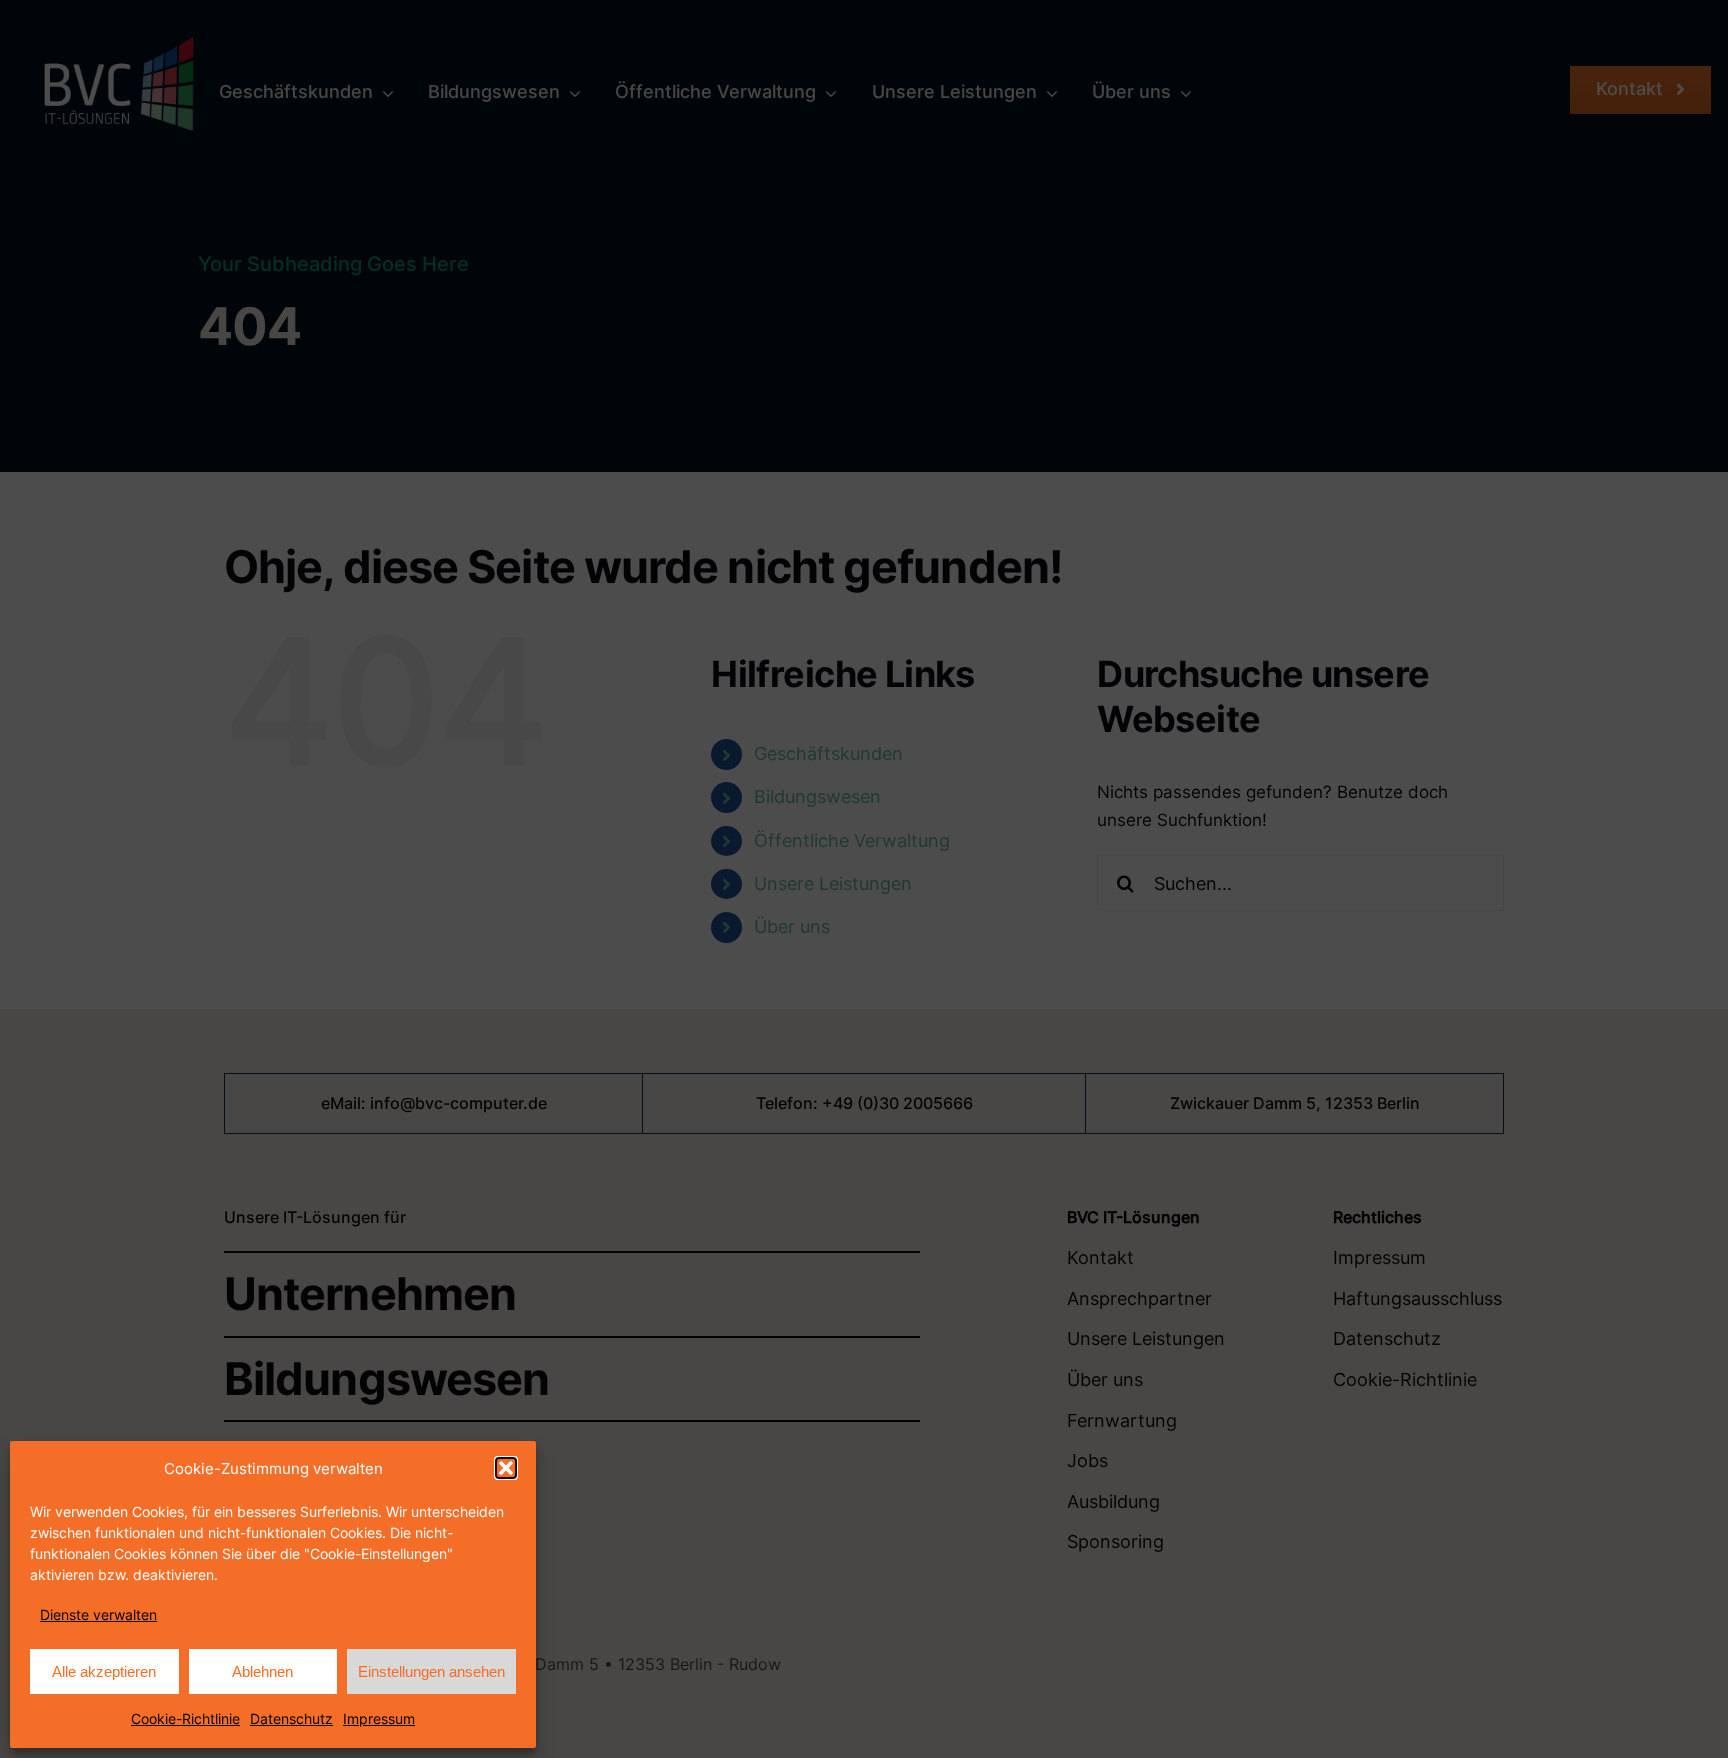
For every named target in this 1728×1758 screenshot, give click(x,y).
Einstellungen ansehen (431, 1671)
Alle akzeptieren (104, 1671)
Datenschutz (291, 1718)
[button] (506, 1468)
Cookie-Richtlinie (185, 1718)
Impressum (379, 1718)
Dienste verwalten (98, 1614)
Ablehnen (262, 1671)
